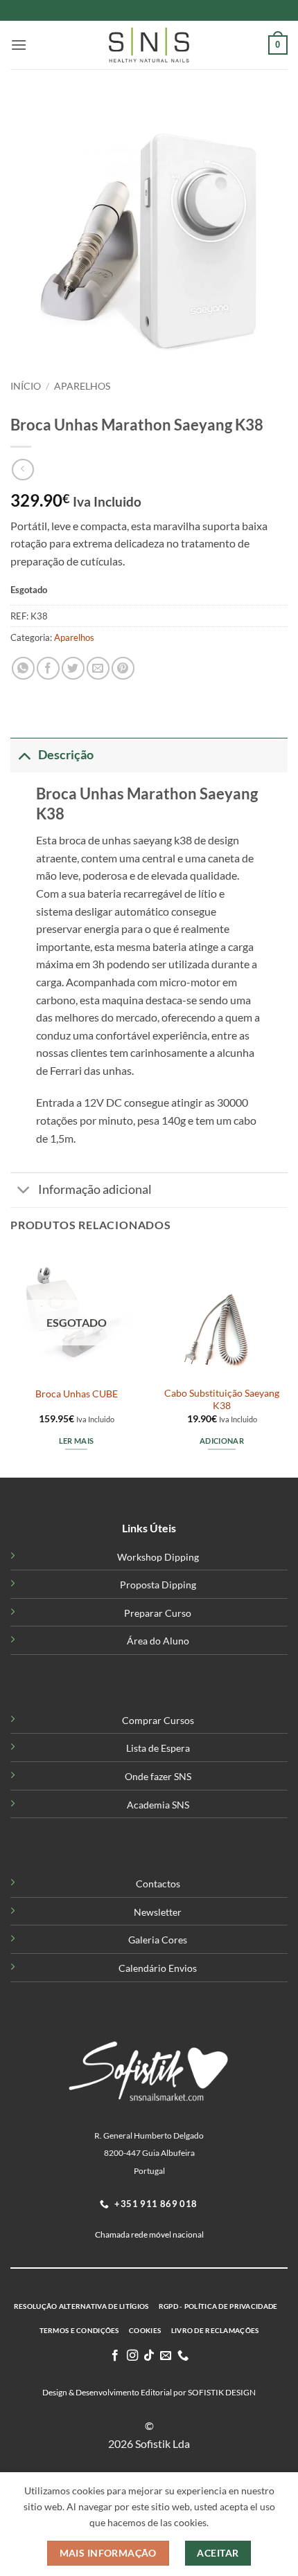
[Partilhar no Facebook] (48, 668)
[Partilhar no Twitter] (73, 668)
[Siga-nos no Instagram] (132, 2356)
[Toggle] (24, 755)
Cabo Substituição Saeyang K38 (222, 1399)
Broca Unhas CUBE (77, 1394)
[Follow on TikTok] (149, 2356)
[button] (19, 45)
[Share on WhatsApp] (23, 668)
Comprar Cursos (158, 1720)
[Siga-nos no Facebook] (115, 2356)
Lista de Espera (158, 1748)
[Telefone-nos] (183, 2356)
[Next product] (23, 470)
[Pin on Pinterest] (123, 668)
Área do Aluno (158, 1641)
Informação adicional (95, 1189)
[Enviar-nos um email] (166, 2356)
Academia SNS (158, 1805)
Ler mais (77, 1441)
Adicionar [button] (222, 1441)
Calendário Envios (158, 1968)
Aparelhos (82, 386)
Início (26, 386)
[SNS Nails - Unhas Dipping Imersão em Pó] (149, 45)
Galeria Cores (158, 1940)
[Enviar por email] (98, 668)
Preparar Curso (158, 1613)
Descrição (66, 755)
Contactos (158, 1884)
